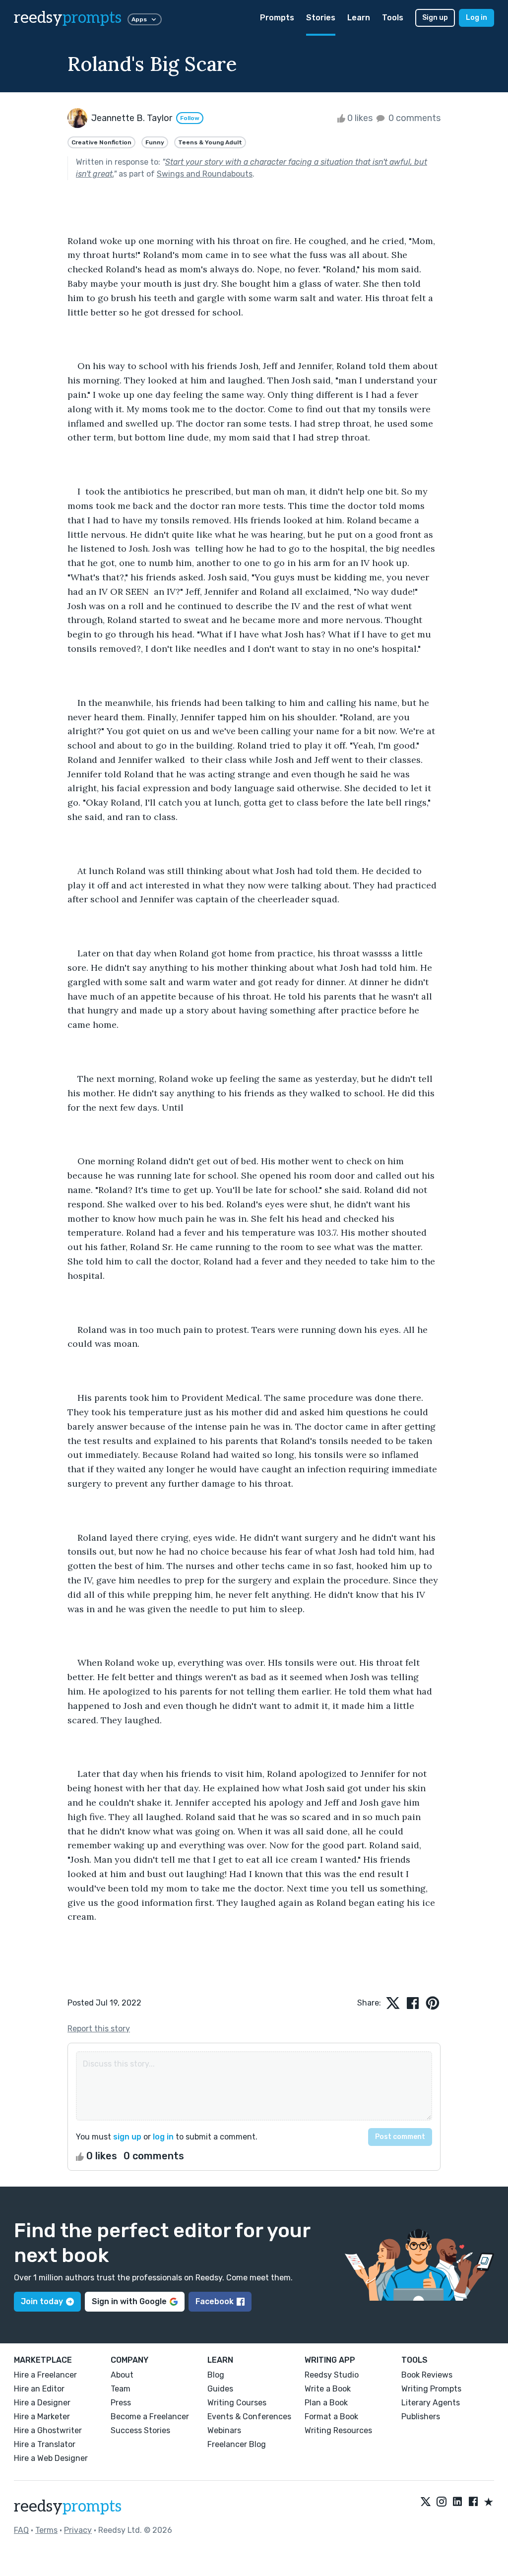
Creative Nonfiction (101, 142)
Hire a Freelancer (45, 2375)
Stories (321, 18)
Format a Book (331, 2417)
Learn (359, 18)
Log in (476, 18)
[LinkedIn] (457, 2503)
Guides (220, 2389)
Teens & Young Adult (210, 142)
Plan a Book (326, 2403)
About (122, 2375)
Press (121, 2403)
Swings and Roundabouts (205, 174)
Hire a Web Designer (51, 2458)
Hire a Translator (45, 2444)
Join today (42, 2301)
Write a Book (328, 2389)
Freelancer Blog (237, 2444)
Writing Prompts (431, 2389)
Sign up (435, 18)
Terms (46, 2530)
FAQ (21, 2530)
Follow (190, 118)
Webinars (224, 2430)
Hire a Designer (42, 2403)
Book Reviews (427, 2375)
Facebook (215, 2301)
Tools (393, 18)
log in (163, 2137)
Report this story (99, 2029)
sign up (127, 2137)
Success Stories (140, 2430)
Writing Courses (237, 2403)
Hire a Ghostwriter (48, 2430)
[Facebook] (473, 2503)
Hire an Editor (39, 2389)
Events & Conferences (249, 2417)
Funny (155, 142)
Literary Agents (431, 2403)
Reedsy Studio (332, 2375)
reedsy (68, 18)
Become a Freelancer (150, 2417)
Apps (139, 19)
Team (121, 2389)
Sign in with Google (129, 2301)
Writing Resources (338, 2430)
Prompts (277, 18)
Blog (216, 2375)
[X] (426, 2503)
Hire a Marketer (42, 2417)
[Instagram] (442, 2503)
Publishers (421, 2417)
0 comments (413, 118)
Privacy (78, 2530)
